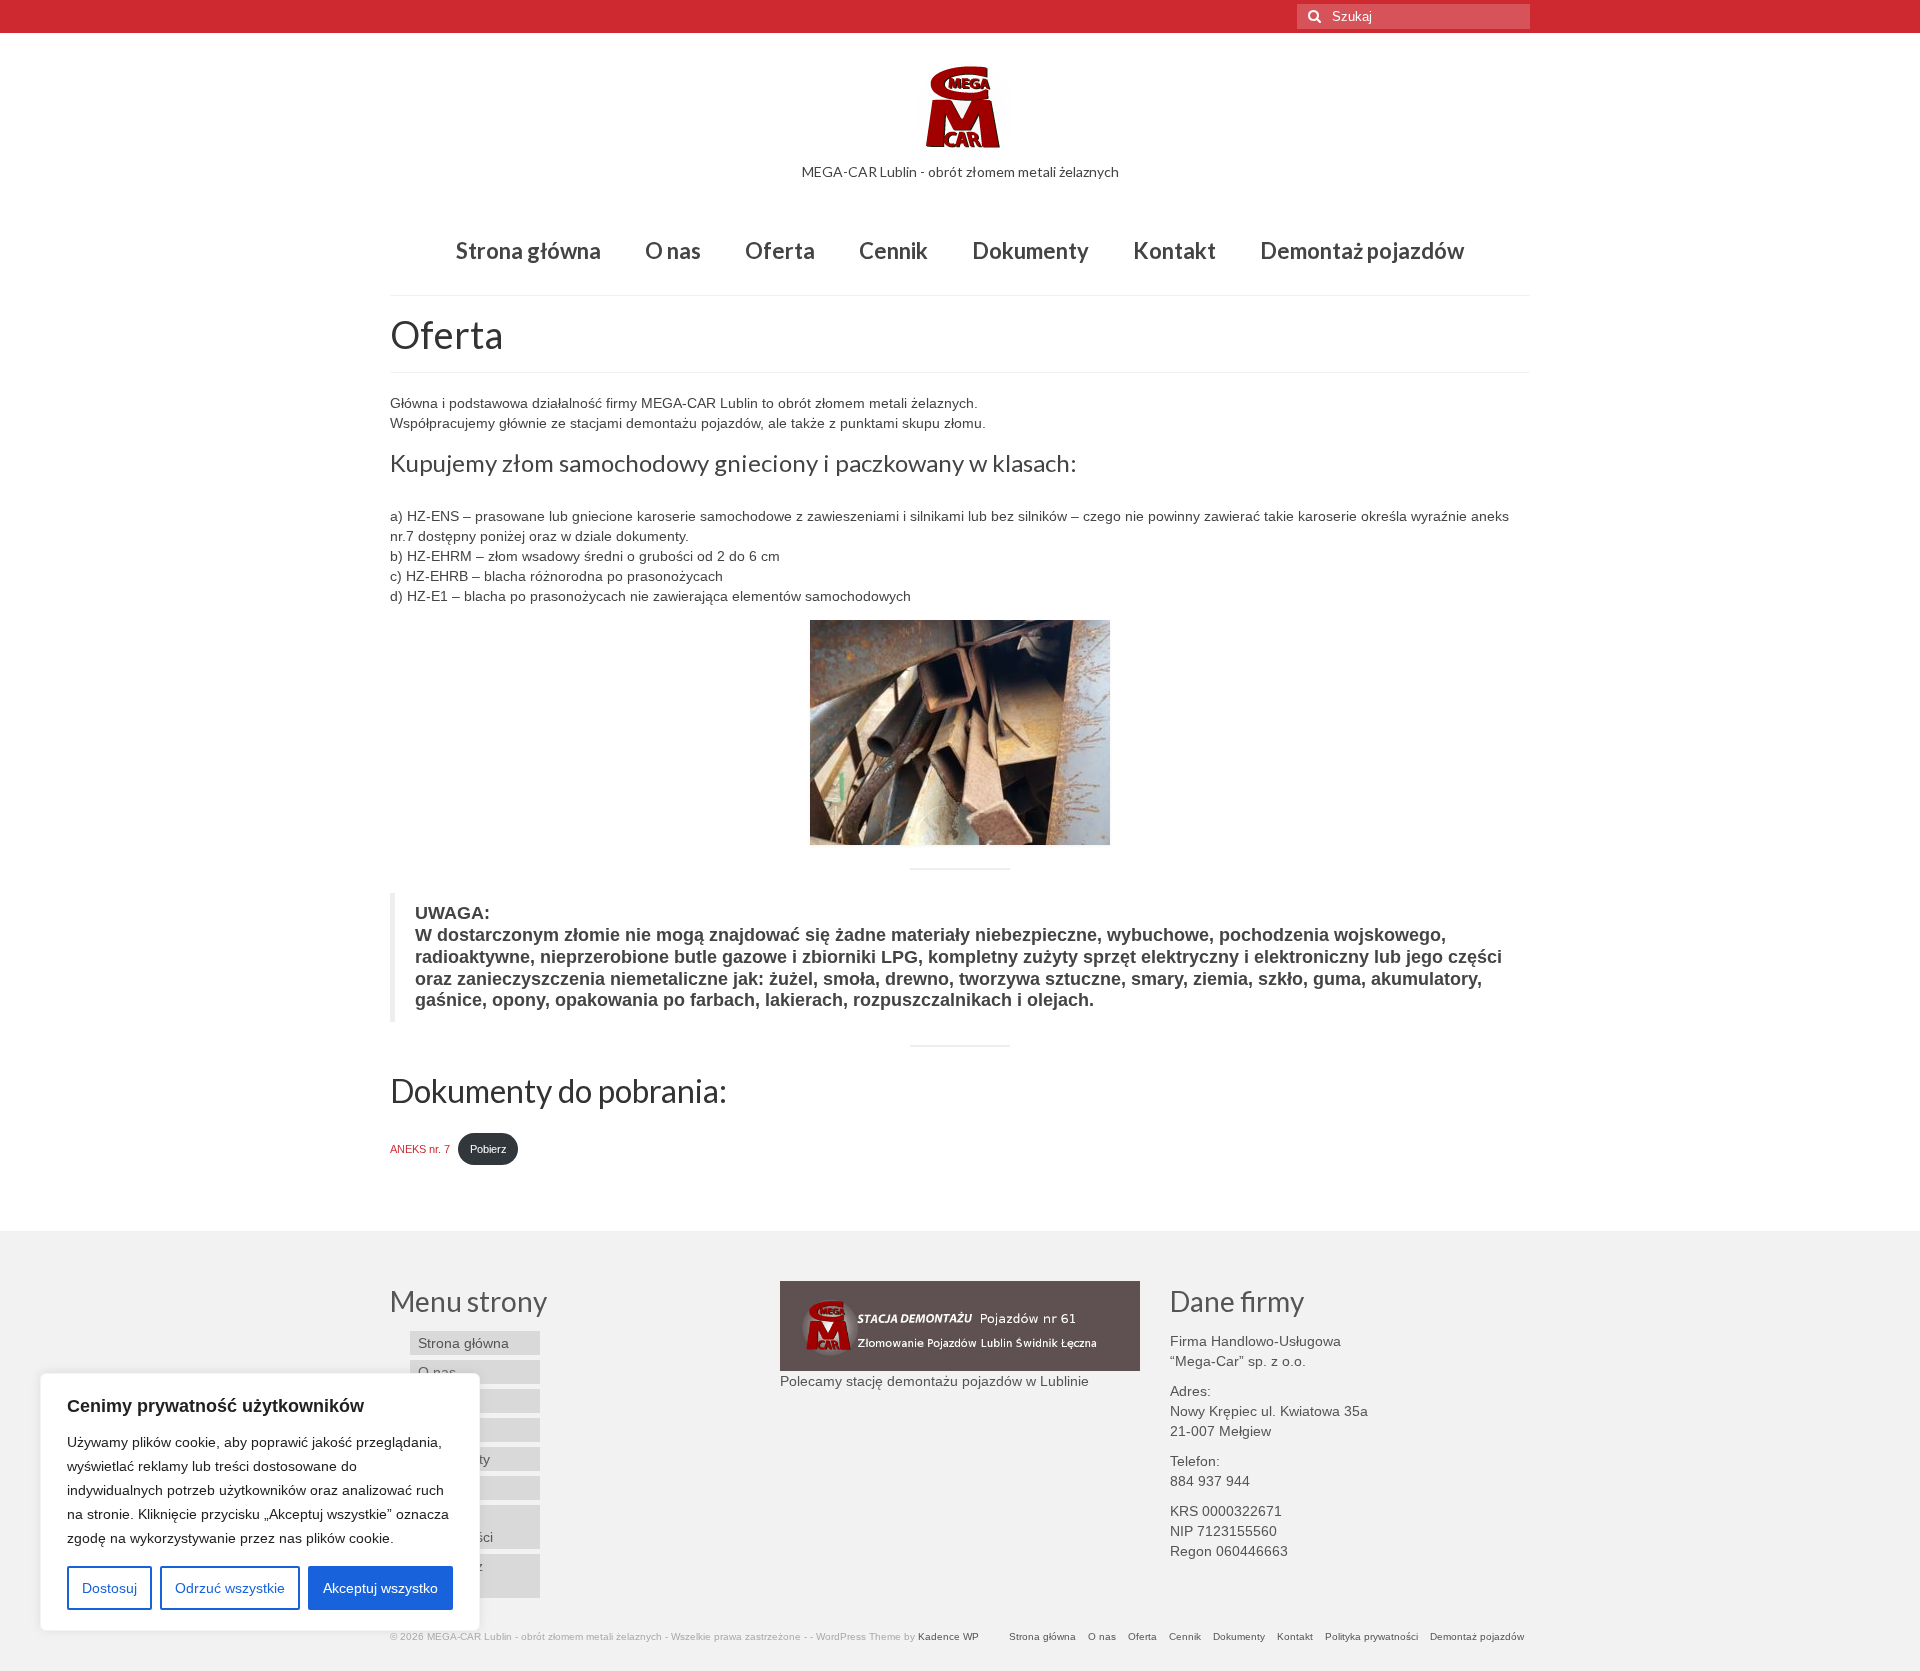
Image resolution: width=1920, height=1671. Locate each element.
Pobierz (488, 1149)
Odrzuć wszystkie (230, 1588)
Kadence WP (948, 1636)
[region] (260, 1502)
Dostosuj (109, 1588)
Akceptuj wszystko (380, 1588)
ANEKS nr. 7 (420, 1149)
